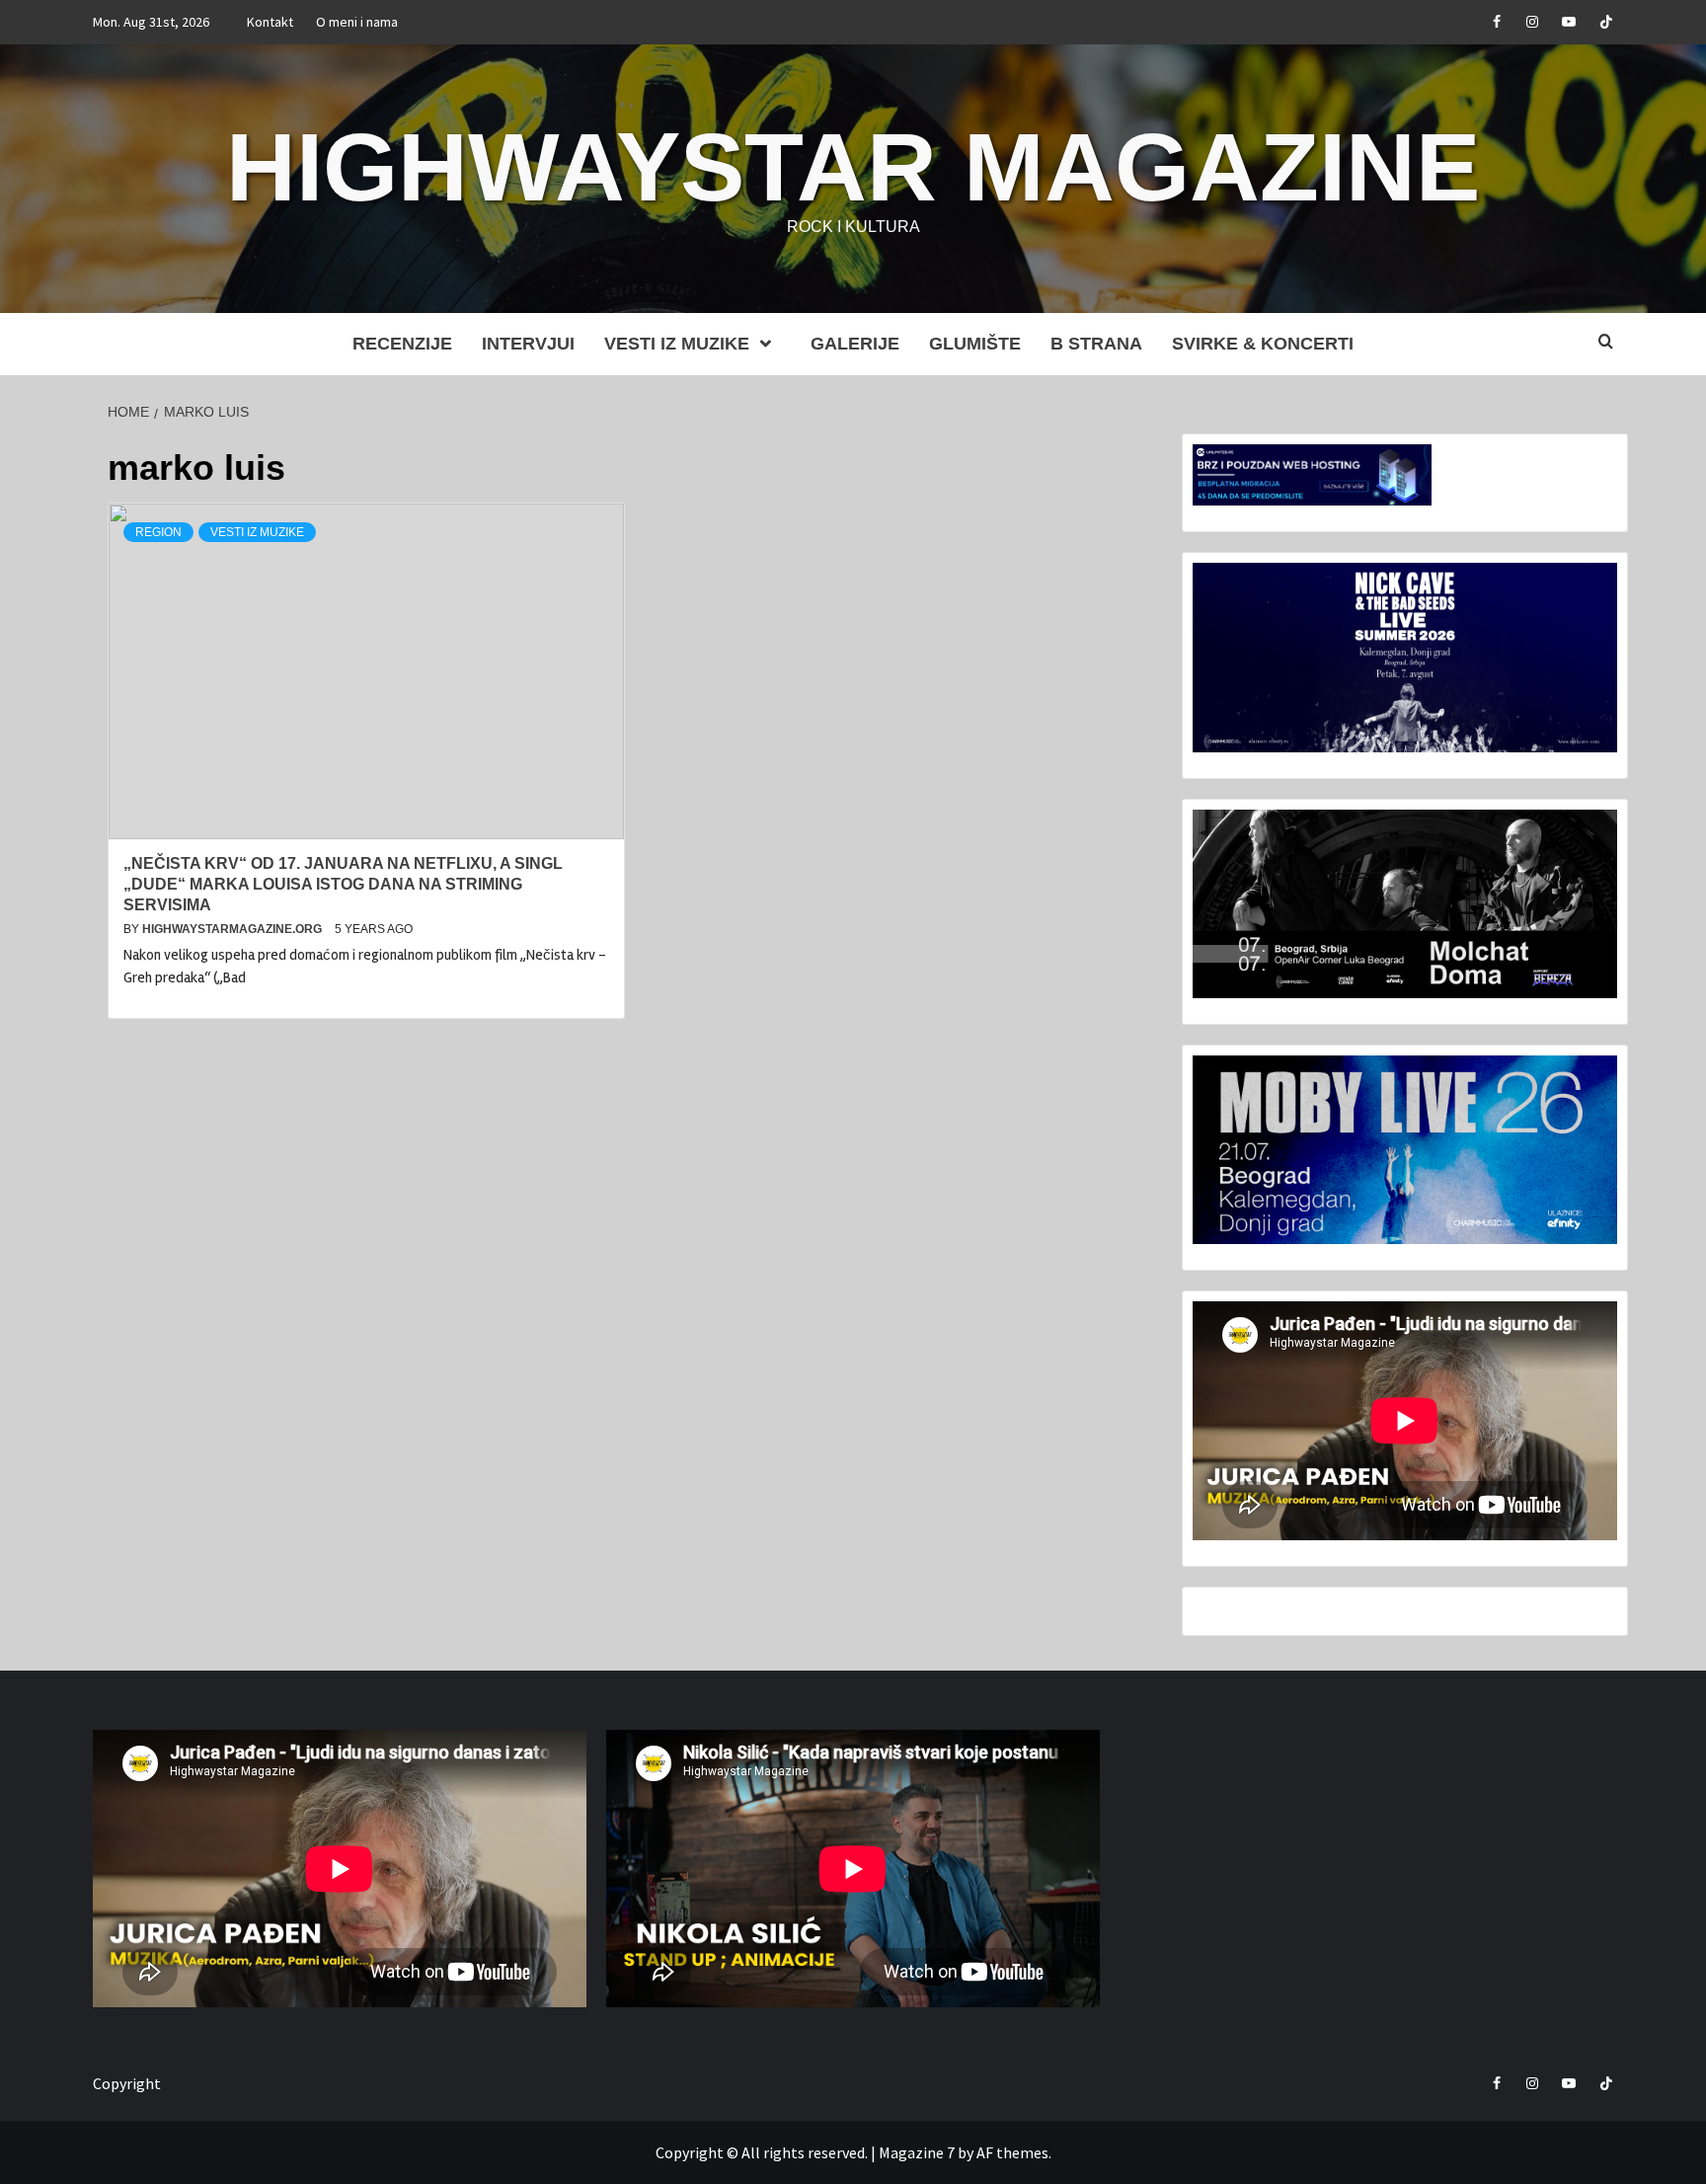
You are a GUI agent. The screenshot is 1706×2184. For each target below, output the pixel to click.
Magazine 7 (917, 2152)
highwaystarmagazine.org (233, 929)
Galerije (855, 344)
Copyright (127, 2083)
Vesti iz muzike (677, 344)
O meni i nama (357, 22)
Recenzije (402, 344)
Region (158, 532)
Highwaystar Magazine (853, 167)
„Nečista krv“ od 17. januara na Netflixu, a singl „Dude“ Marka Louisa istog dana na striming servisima (343, 884)
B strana (1096, 344)
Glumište (975, 344)
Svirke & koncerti (1263, 344)
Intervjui (528, 344)
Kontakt (270, 22)
